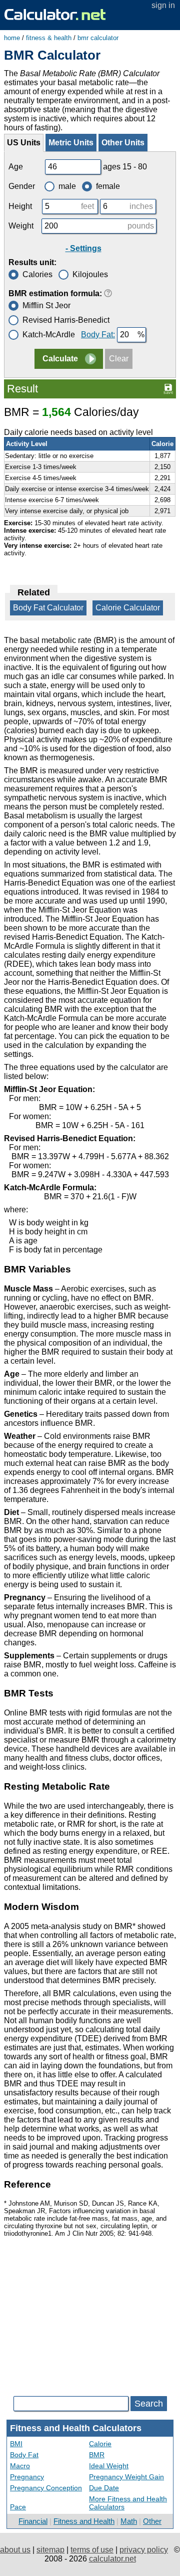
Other (152, 2521)
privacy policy (144, 2550)
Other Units (123, 143)
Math (129, 2521)
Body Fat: (98, 335)
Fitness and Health (84, 2521)
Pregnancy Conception (46, 2488)
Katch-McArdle (49, 335)
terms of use (92, 2550)
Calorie (100, 2444)
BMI (16, 2444)
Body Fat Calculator (48, 608)
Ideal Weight (109, 2466)
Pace (18, 2507)
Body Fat (24, 2455)
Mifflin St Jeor (46, 305)
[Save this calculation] (168, 388)
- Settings (83, 248)
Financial (33, 2521)
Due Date (104, 2488)
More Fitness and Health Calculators (128, 2503)
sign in (163, 5)
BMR (97, 2455)
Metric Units (71, 143)
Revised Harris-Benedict (66, 320)
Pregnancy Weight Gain (126, 2477)
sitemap (50, 2550)
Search (149, 2404)
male (67, 186)
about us (15, 2550)
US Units (24, 143)
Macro (20, 2466)
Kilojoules (90, 274)
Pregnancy (27, 2477)
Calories (37, 274)
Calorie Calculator (128, 608)
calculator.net (112, 2559)
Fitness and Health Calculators (76, 2428)
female (108, 186)
